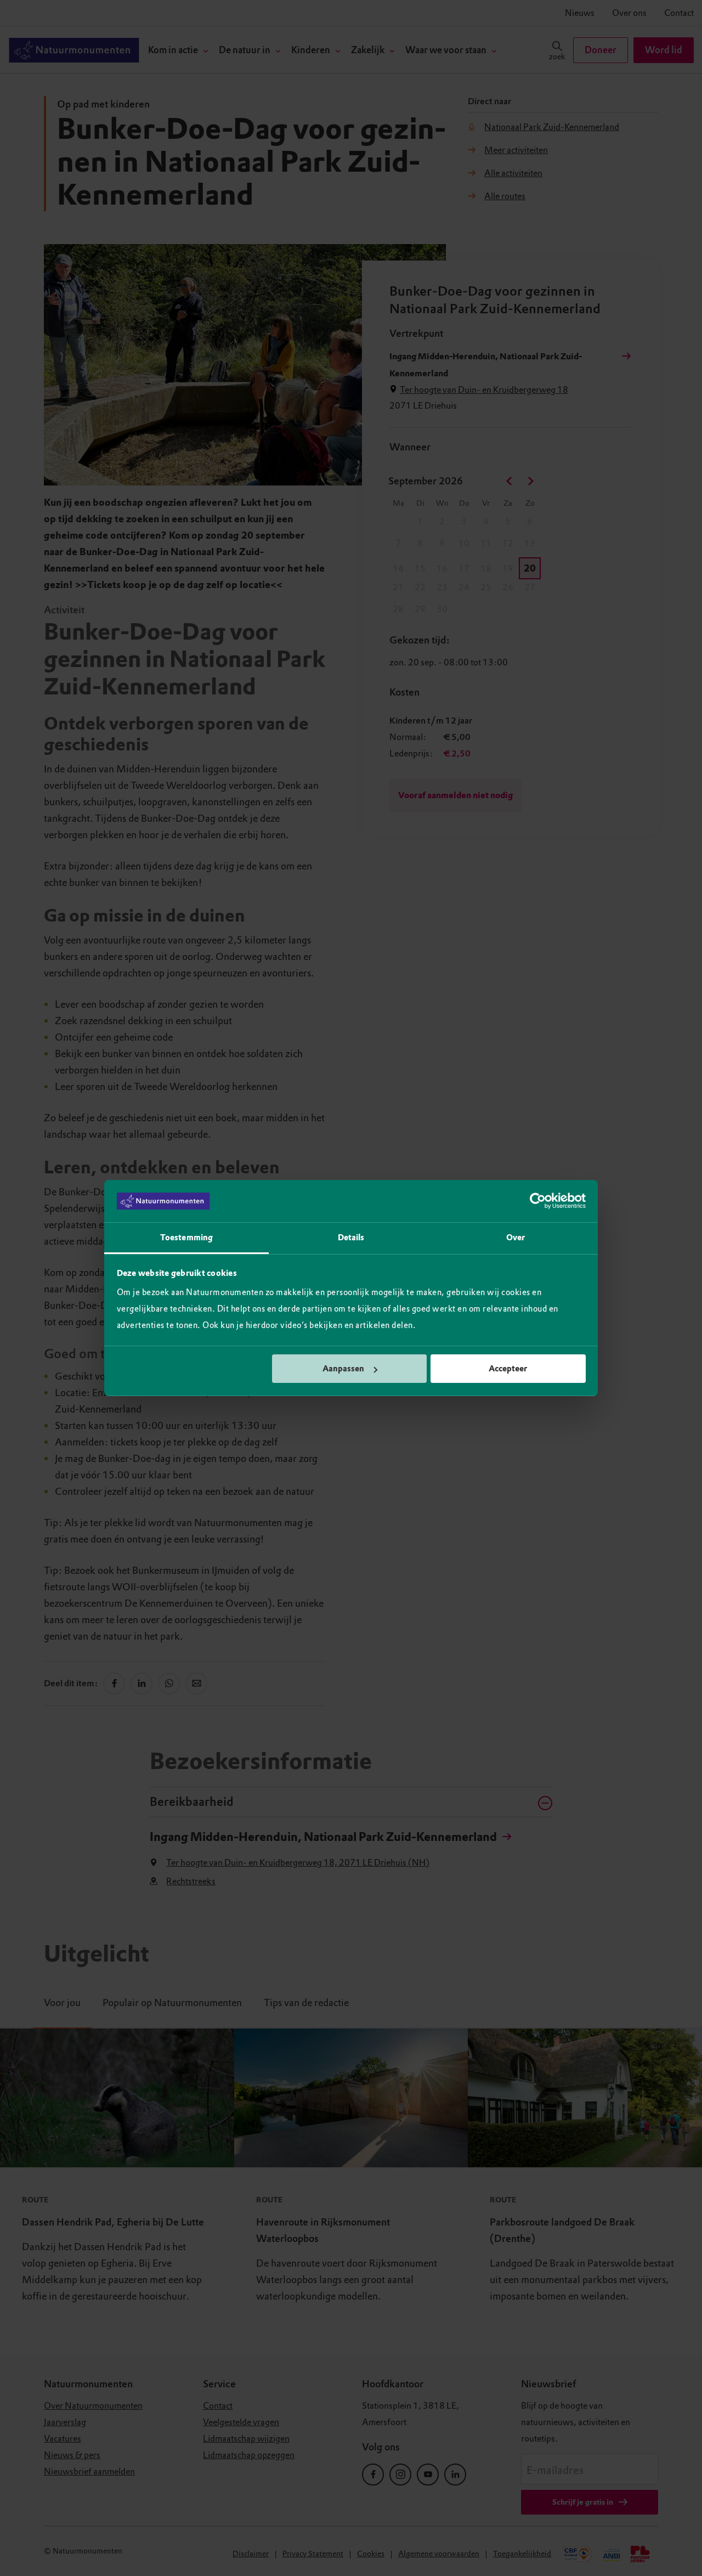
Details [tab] (351, 1238)
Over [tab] (516, 1238)
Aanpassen (343, 1369)
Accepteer (508, 1369)
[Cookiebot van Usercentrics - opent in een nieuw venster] (538, 1201)
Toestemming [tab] (186, 1238)
